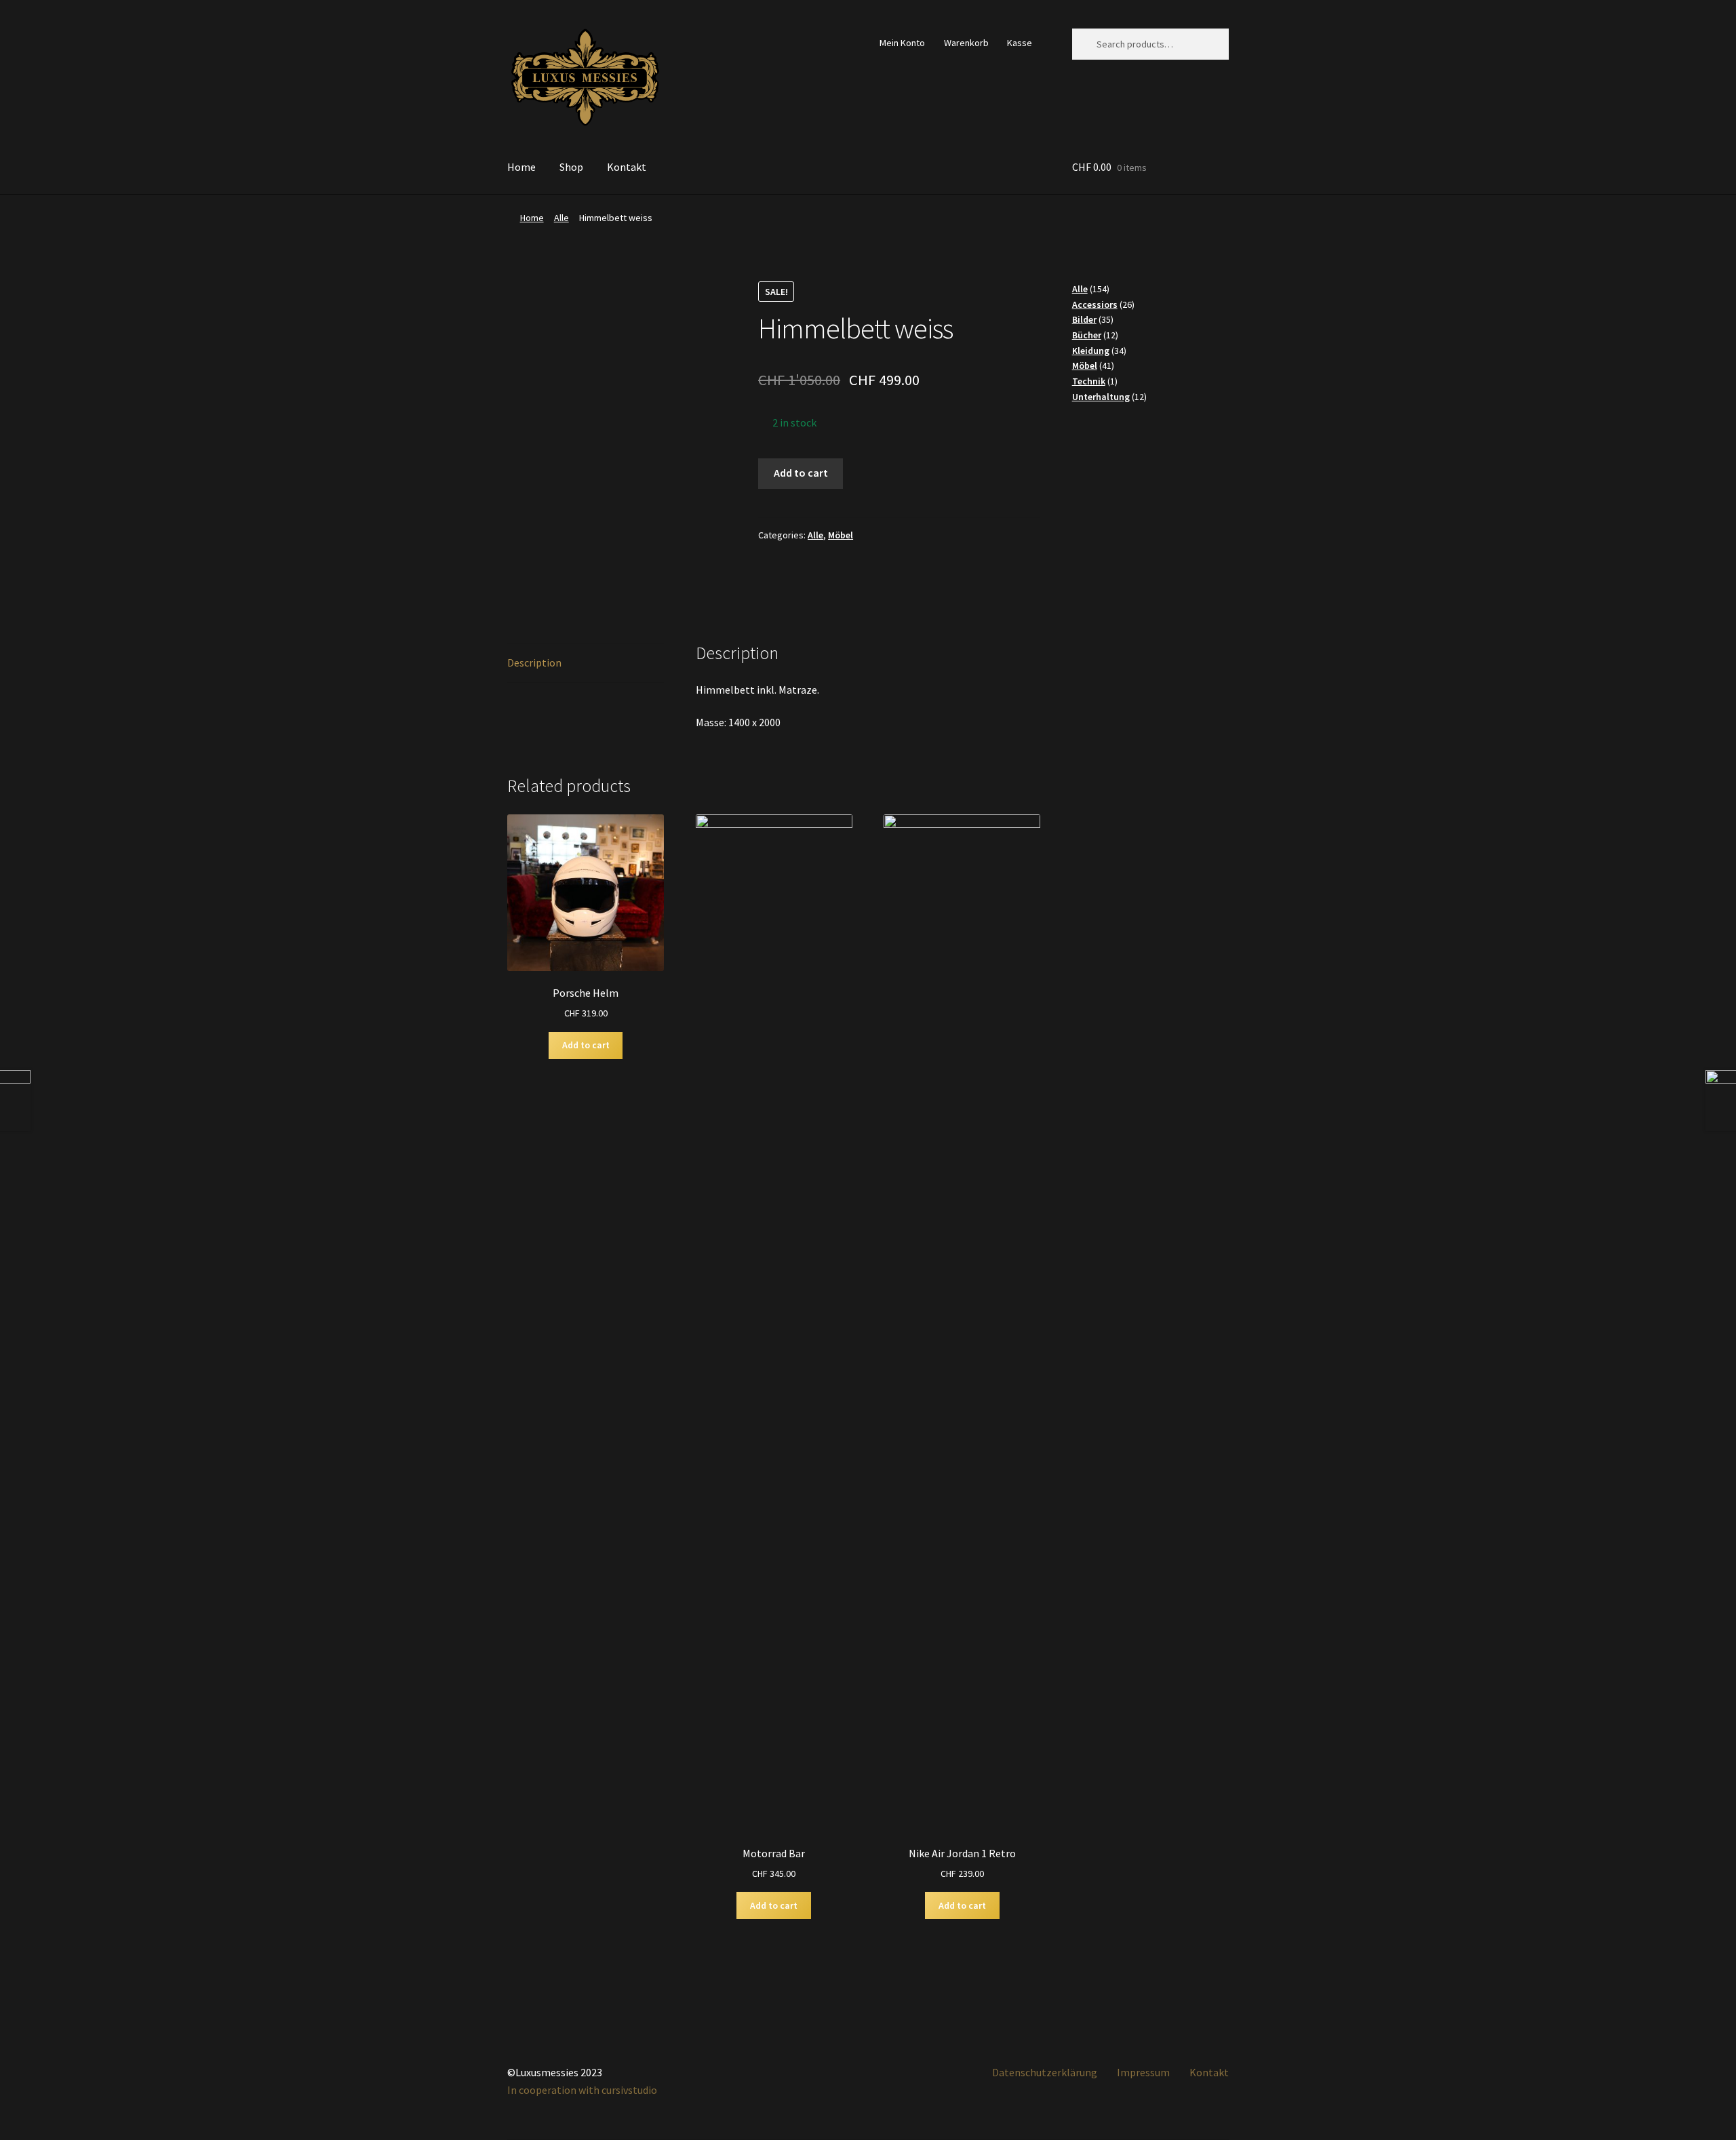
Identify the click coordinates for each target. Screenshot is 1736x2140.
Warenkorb (966, 43)
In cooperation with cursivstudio (582, 2090)
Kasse (1020, 43)
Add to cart (801, 473)
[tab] (586, 663)
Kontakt (627, 167)
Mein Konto (902, 43)
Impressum (1143, 2072)
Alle (561, 218)
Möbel (841, 535)
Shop (571, 167)
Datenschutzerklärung (1045, 2072)
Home (521, 167)
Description (534, 662)
